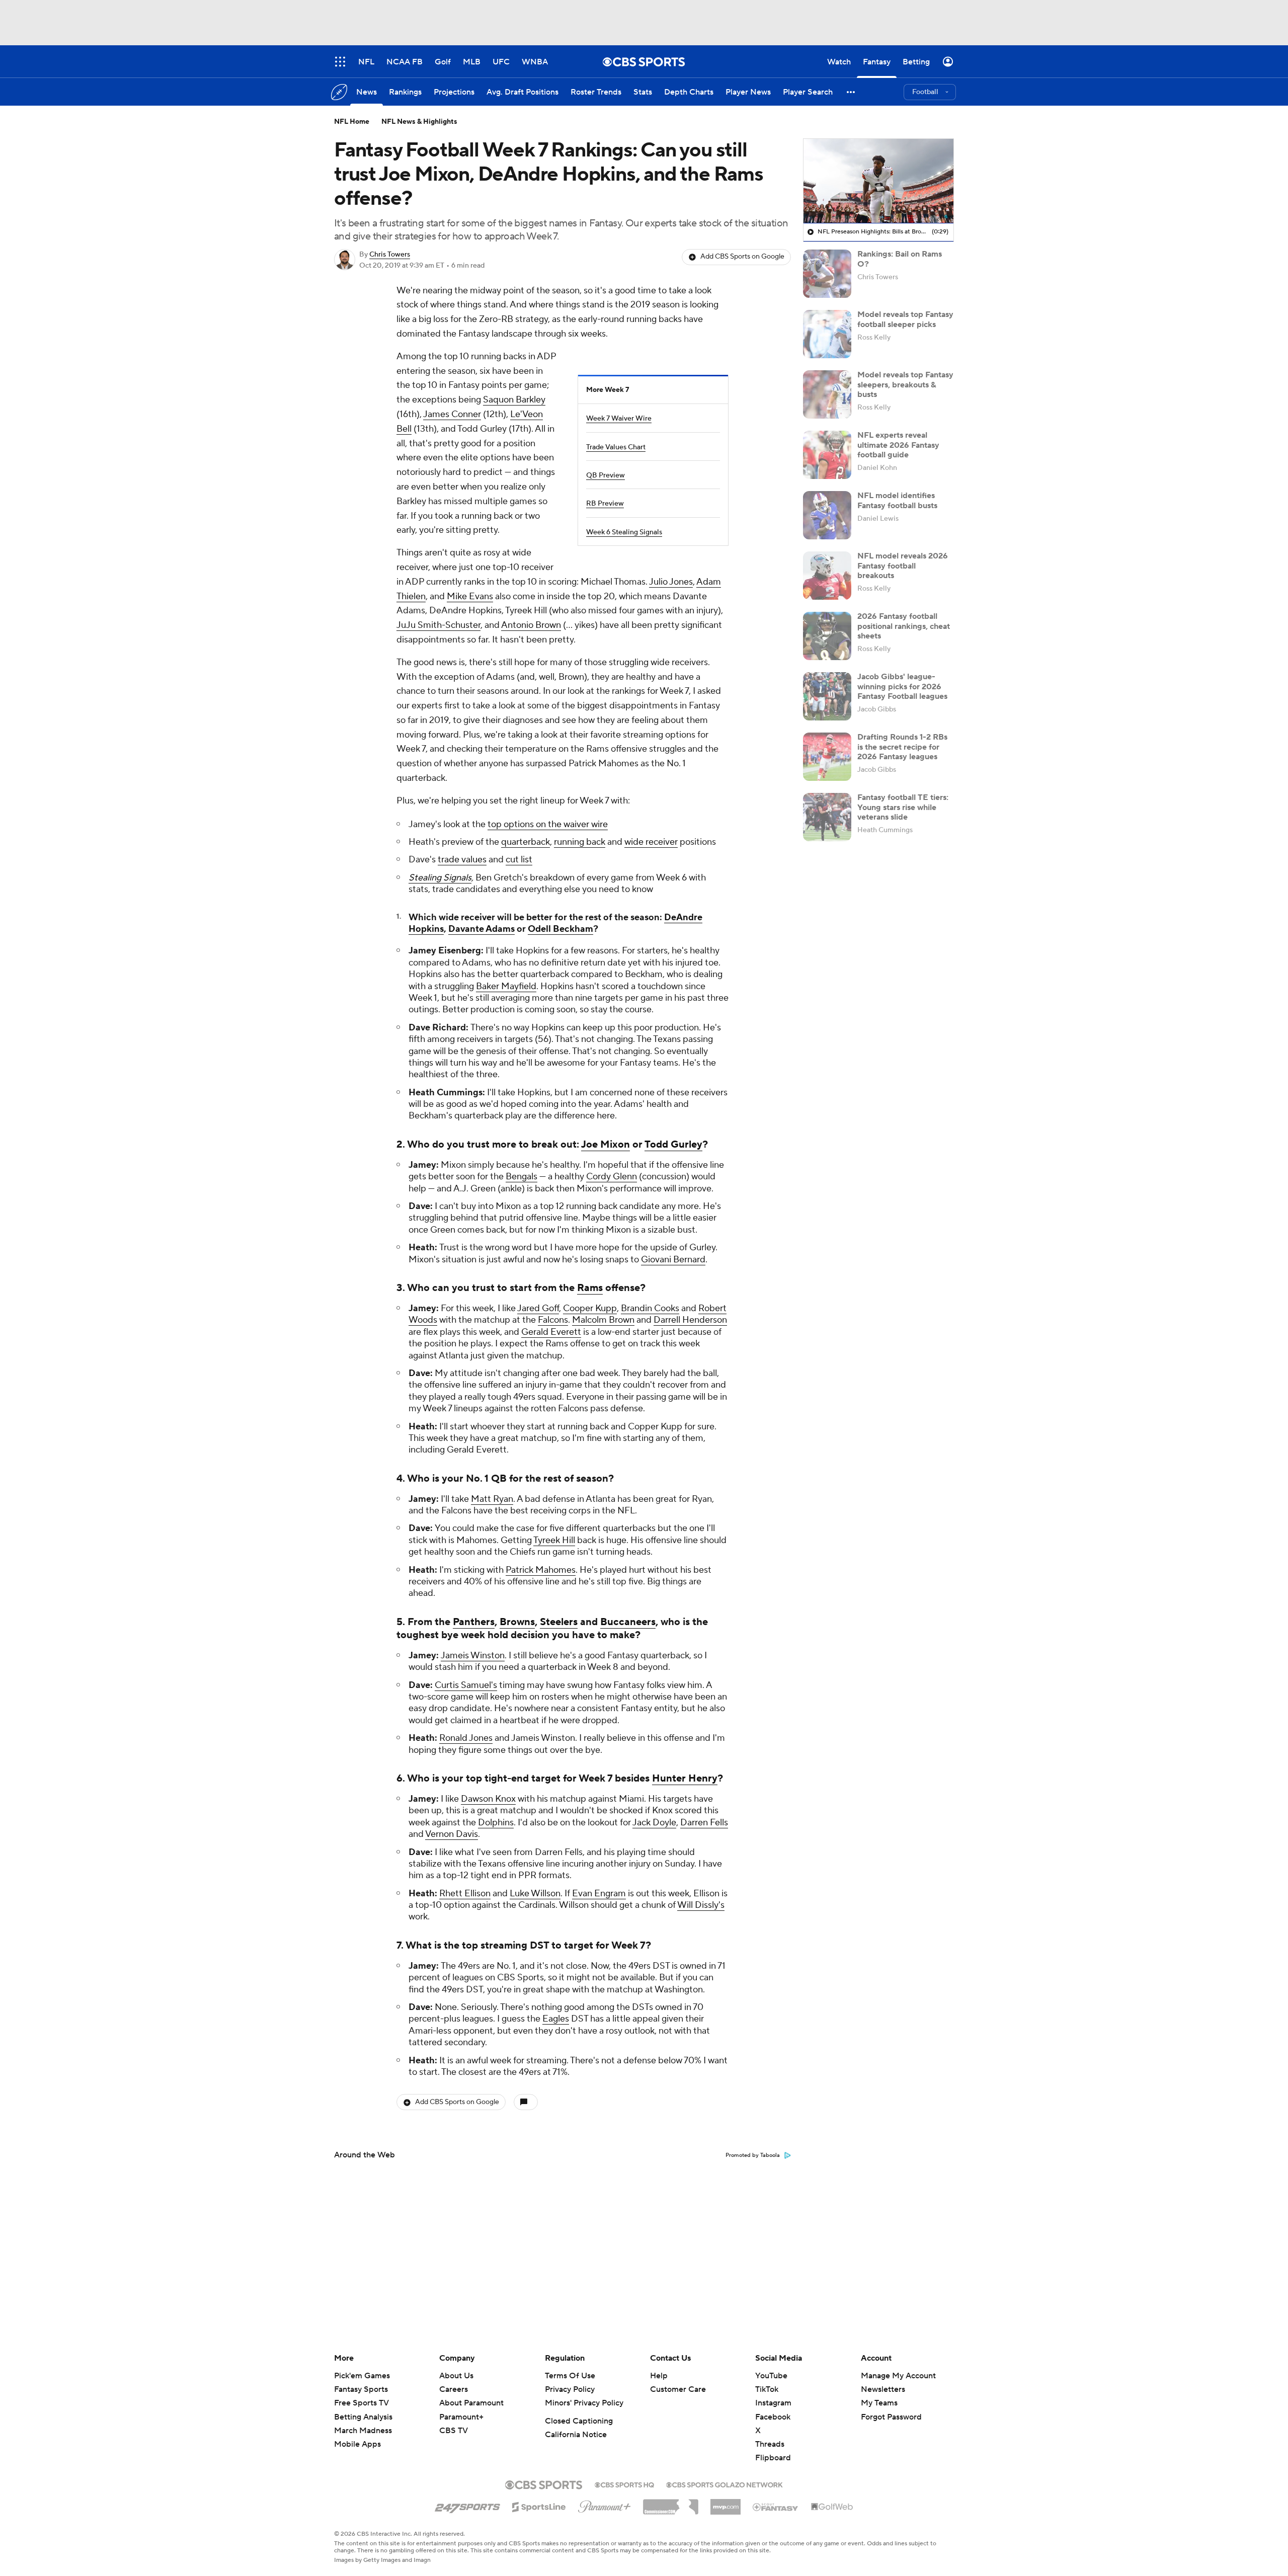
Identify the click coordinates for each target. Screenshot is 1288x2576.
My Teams (879, 2403)
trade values (462, 860)
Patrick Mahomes (541, 1570)
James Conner (452, 414)
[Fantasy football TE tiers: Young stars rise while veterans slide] (827, 817)
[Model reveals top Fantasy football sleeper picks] (827, 334)
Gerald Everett (551, 1332)
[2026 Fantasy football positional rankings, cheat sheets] (827, 636)
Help (659, 2376)
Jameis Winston (473, 1656)
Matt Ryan (492, 1499)
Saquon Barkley (514, 400)
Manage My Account (898, 2376)
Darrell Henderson (690, 1320)
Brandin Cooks (650, 1308)
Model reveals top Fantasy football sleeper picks (905, 319)
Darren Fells (704, 1823)
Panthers (474, 1622)
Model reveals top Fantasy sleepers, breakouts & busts (905, 384)
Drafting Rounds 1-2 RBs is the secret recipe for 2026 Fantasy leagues (902, 747)
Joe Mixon (606, 1145)
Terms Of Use (570, 2376)
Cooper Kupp (590, 1308)
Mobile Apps (357, 2444)
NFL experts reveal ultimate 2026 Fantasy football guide (898, 445)
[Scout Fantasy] (776, 2507)
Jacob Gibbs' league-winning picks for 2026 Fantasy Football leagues (902, 686)
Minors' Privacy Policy (584, 2403)
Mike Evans (470, 596)
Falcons (553, 1320)
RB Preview (605, 504)
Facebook (773, 2417)
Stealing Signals (440, 878)
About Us (456, 2376)
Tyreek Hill (554, 1540)
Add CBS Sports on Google (742, 257)
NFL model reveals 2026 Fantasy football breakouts (903, 566)
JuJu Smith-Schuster (438, 625)
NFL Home (352, 122)
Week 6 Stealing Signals (624, 532)
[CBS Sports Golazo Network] (725, 2484)
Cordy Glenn (612, 1177)
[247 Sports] (467, 2505)
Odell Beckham (560, 929)
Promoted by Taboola (753, 2155)
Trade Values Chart (616, 447)
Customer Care (678, 2389)
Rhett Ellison (465, 1894)
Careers (454, 2389)
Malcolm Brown (603, 1320)
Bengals (521, 1177)
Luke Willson (535, 1894)
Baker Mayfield (506, 986)
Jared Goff (538, 1308)
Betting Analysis (363, 2417)
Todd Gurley (673, 1145)
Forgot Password (891, 2417)
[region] (878, 181)
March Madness (363, 2431)
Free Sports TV (361, 2403)
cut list (519, 860)
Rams (590, 1288)
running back (580, 842)
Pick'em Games (362, 2376)
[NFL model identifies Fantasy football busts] (827, 515)
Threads (770, 2444)
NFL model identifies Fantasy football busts (897, 500)
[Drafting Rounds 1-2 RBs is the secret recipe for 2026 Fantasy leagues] (827, 757)
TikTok (767, 2389)
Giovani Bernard (673, 1260)
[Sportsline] (539, 2506)
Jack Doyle (654, 1823)
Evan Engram (599, 1894)
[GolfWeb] (832, 2507)
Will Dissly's (701, 1905)
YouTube (771, 2376)
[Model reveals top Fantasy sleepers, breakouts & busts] (827, 394)
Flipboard (773, 2458)
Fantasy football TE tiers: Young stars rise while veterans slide (903, 807)
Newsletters (883, 2389)
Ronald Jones (466, 1738)
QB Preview (606, 475)
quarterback (526, 842)
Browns (517, 1622)
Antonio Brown (531, 625)
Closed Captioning (579, 2421)
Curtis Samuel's (466, 1685)
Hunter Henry (685, 1779)
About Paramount (471, 2403)
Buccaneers (628, 1622)
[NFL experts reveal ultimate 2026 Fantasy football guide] (827, 455)
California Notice (576, 2435)
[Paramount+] (605, 2505)
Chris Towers (390, 255)
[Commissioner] (671, 2503)
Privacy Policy (570, 2389)
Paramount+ (461, 2417)
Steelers (559, 1622)
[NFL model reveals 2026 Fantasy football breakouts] (827, 576)
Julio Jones (671, 582)
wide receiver (651, 842)
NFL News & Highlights (419, 122)
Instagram (773, 2403)
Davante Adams (481, 929)
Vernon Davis (452, 1834)
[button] (851, 92)
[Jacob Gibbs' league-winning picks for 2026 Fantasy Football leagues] (827, 696)
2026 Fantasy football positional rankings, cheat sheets (904, 626)
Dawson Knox (488, 1799)
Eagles (556, 2019)
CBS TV (454, 2431)
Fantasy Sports (361, 2389)
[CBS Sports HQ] (624, 2484)
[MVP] (726, 2503)
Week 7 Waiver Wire (619, 419)
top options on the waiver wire (548, 824)
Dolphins (496, 1823)
